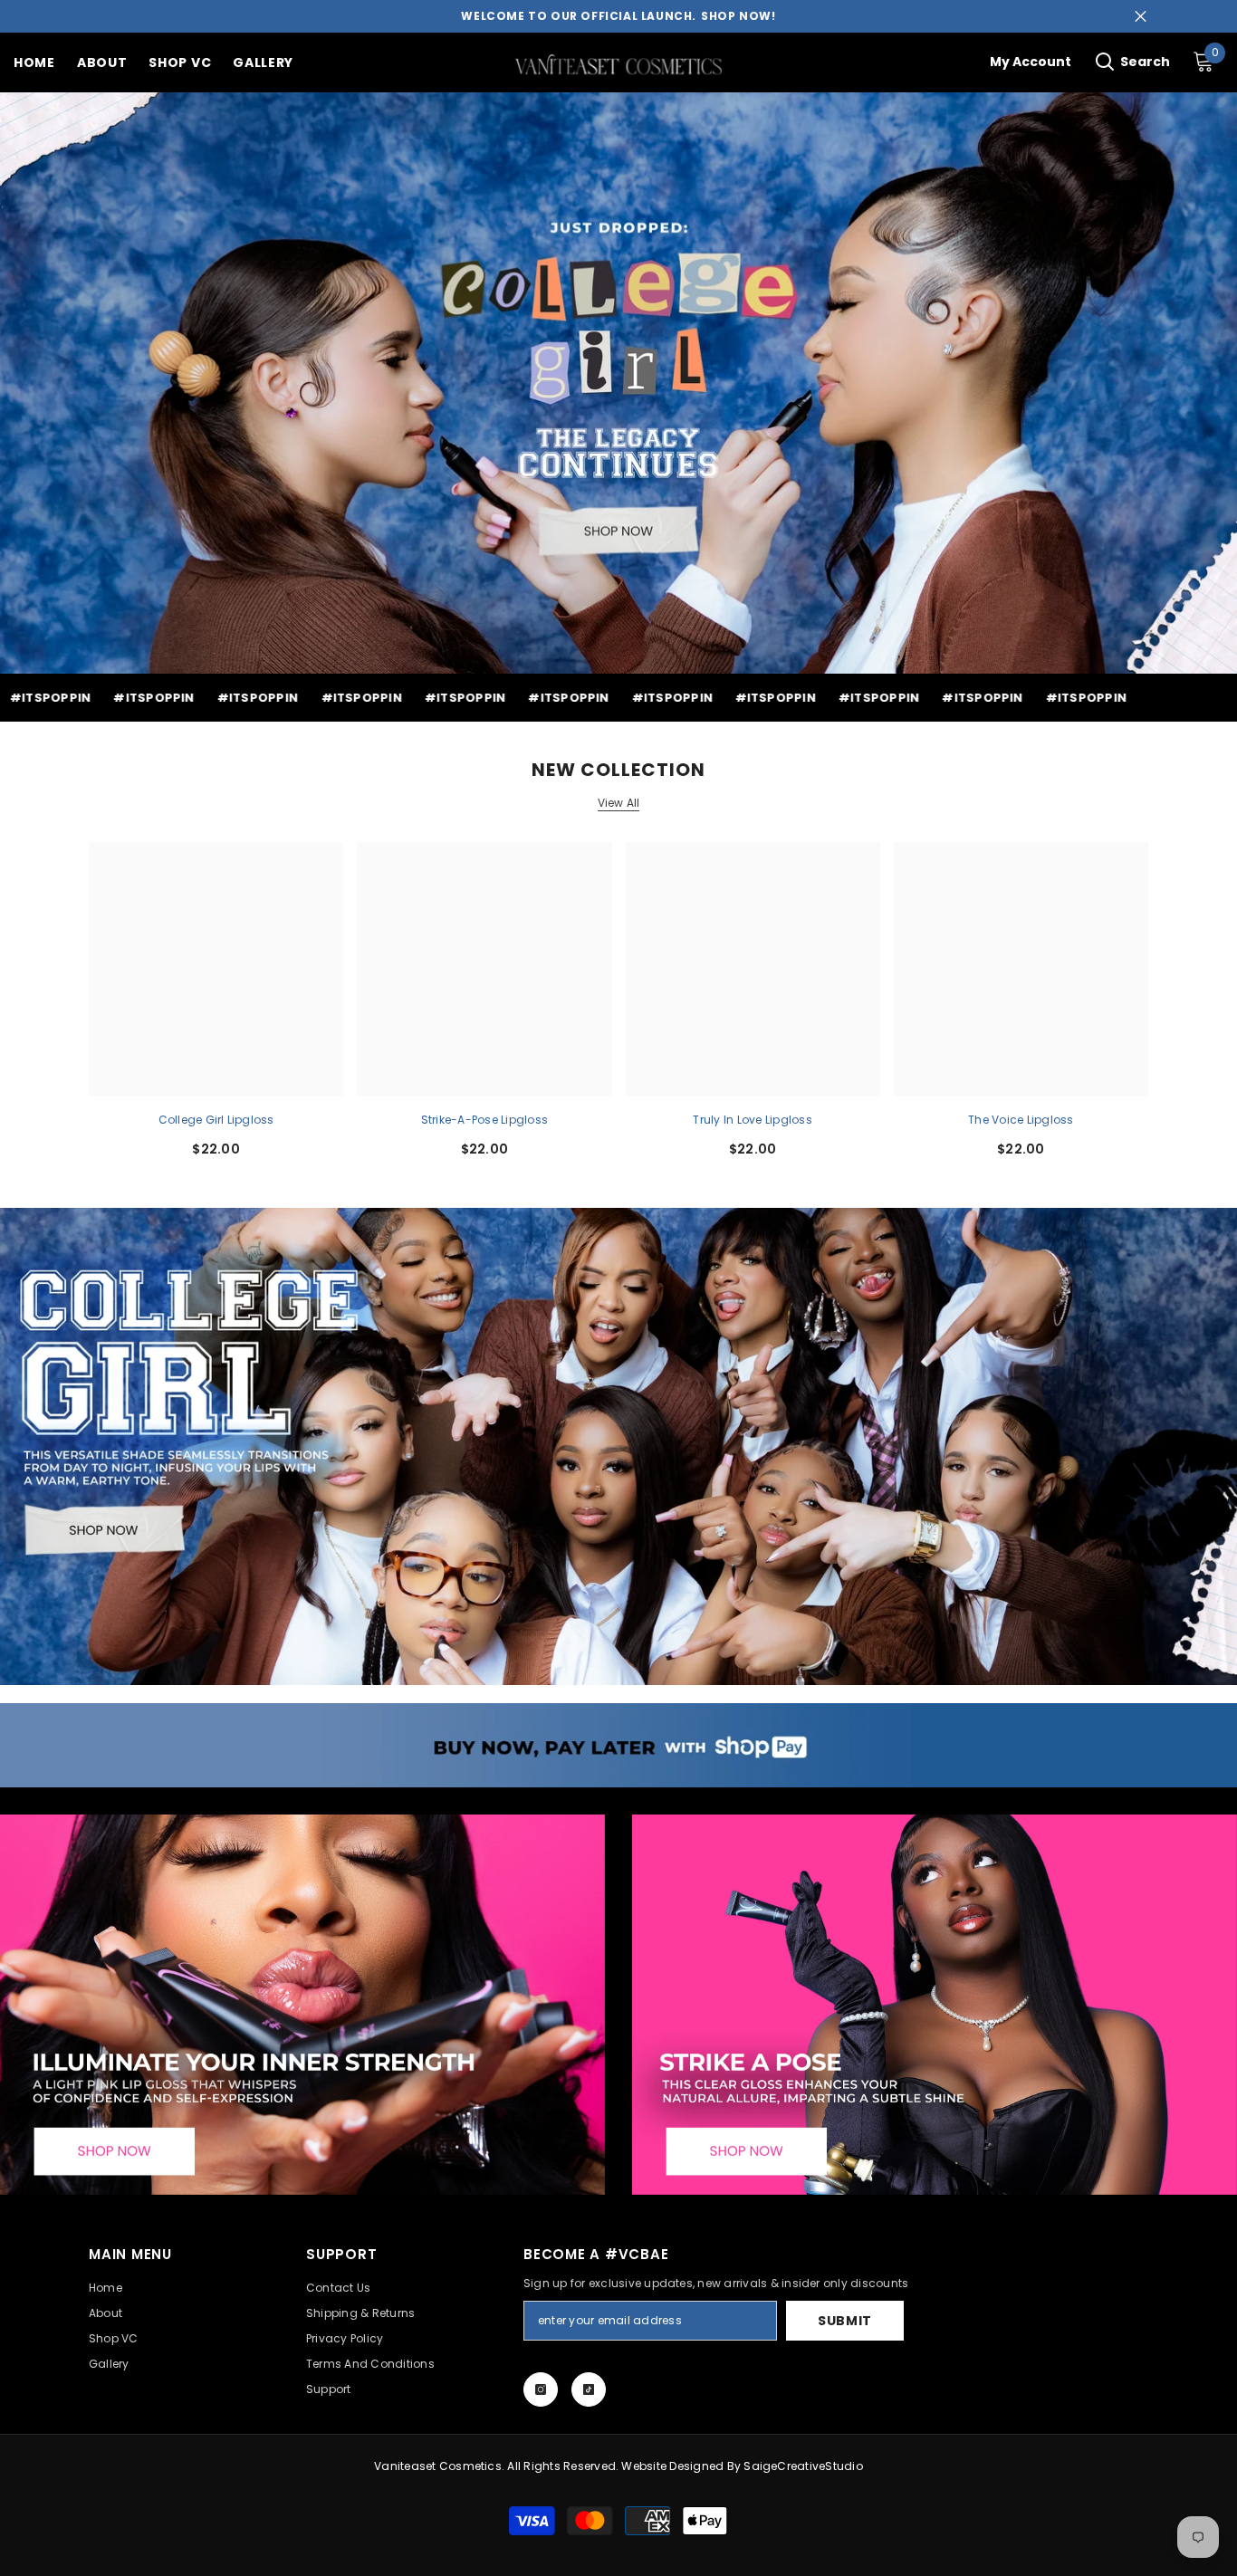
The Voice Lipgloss (1021, 1120)
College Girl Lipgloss (216, 1120)
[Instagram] (541, 2389)
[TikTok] (589, 2389)
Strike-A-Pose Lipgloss (484, 1120)
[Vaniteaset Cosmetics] (618, 1446)
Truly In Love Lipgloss (752, 1120)
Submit (845, 2321)
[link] (618, 1745)
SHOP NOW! (738, 16)
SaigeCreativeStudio (803, 2466)
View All (619, 803)
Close (1141, 17)
